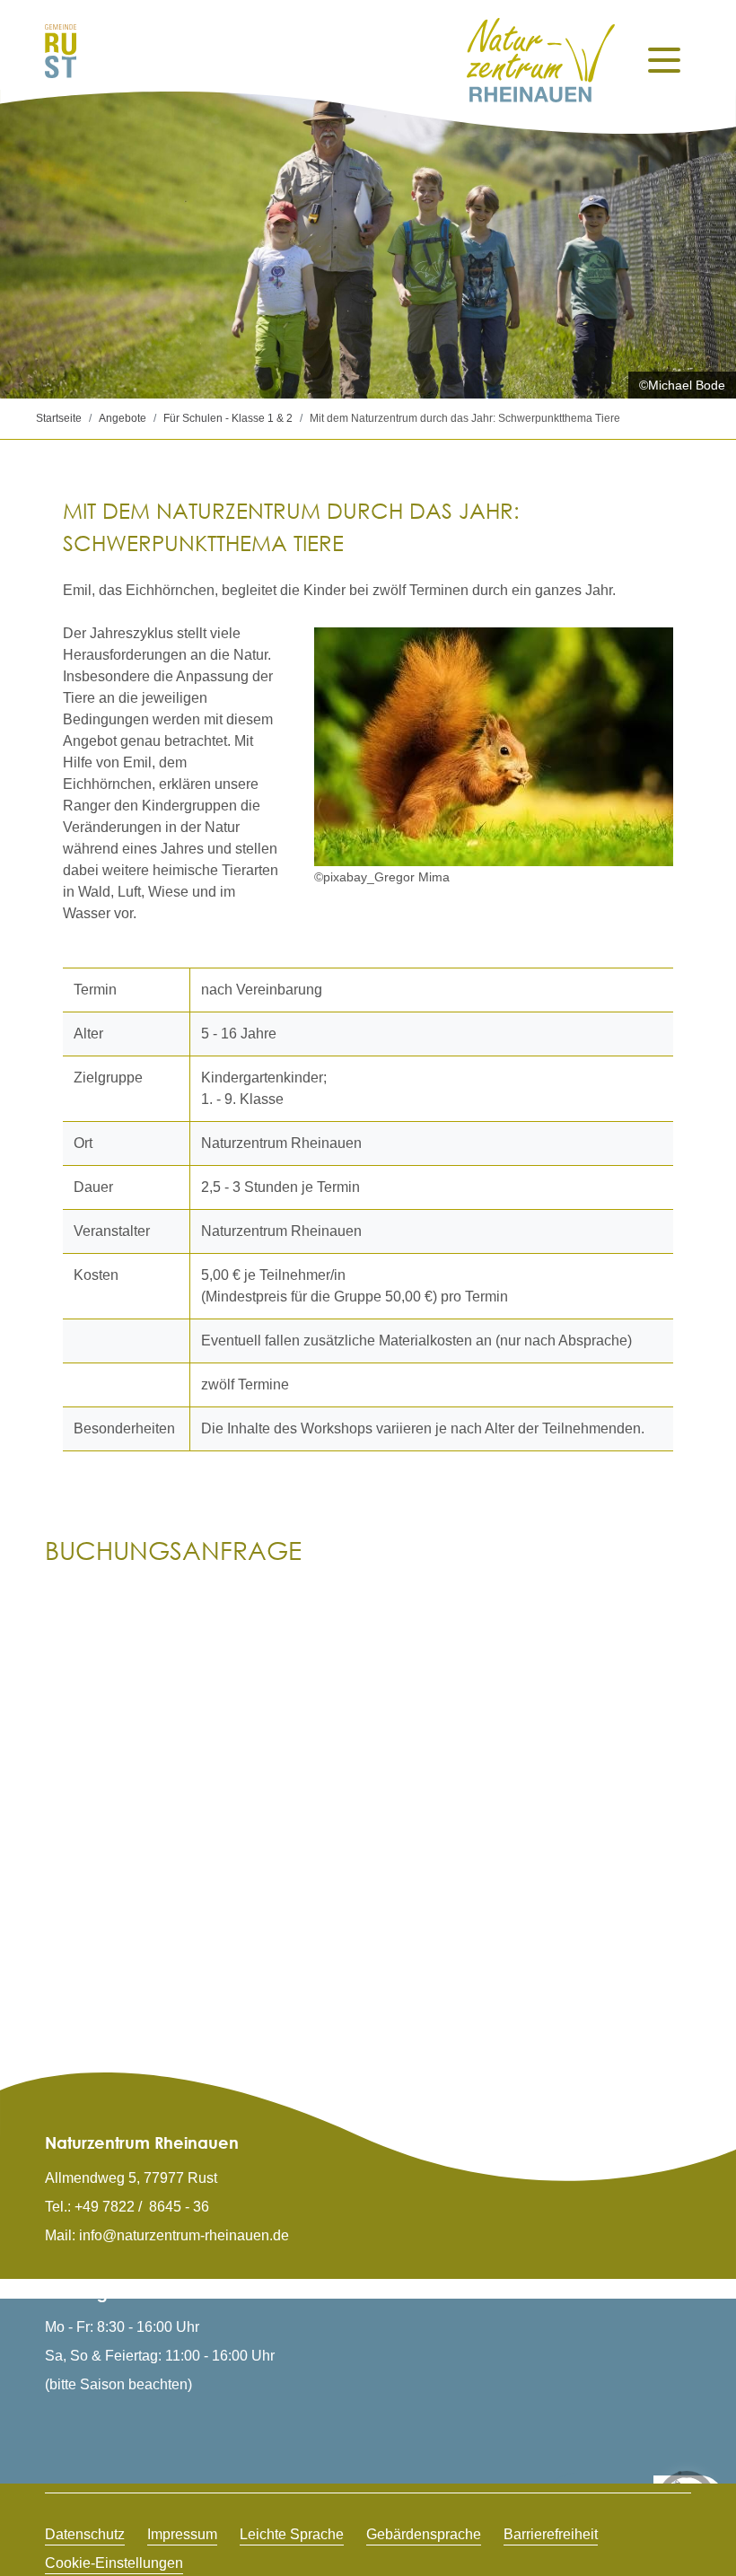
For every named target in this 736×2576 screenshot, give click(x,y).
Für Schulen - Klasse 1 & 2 (228, 418)
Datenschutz (85, 2534)
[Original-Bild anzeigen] (494, 747)
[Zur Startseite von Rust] (61, 50)
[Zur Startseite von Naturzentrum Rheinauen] (541, 60)
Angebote (123, 418)
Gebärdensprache (424, 2534)
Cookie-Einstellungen (114, 2563)
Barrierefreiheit (551, 2534)
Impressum (182, 2534)
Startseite (59, 418)
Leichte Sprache (292, 2534)
